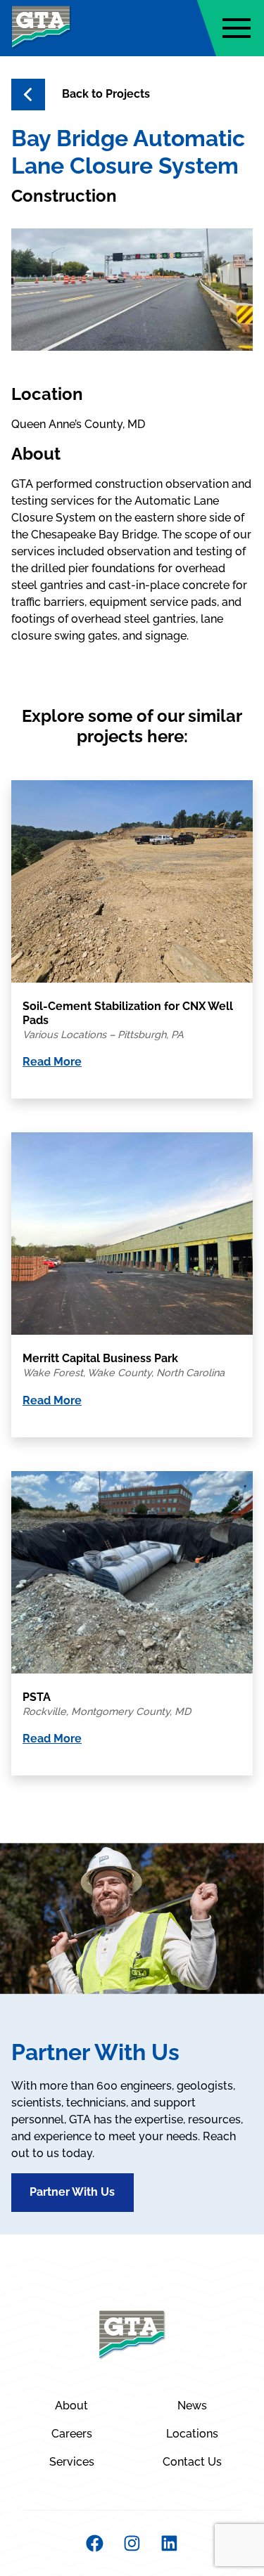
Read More (52, 1062)
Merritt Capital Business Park (100, 1358)
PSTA (37, 1697)
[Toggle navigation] (237, 28)
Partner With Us (72, 2192)
